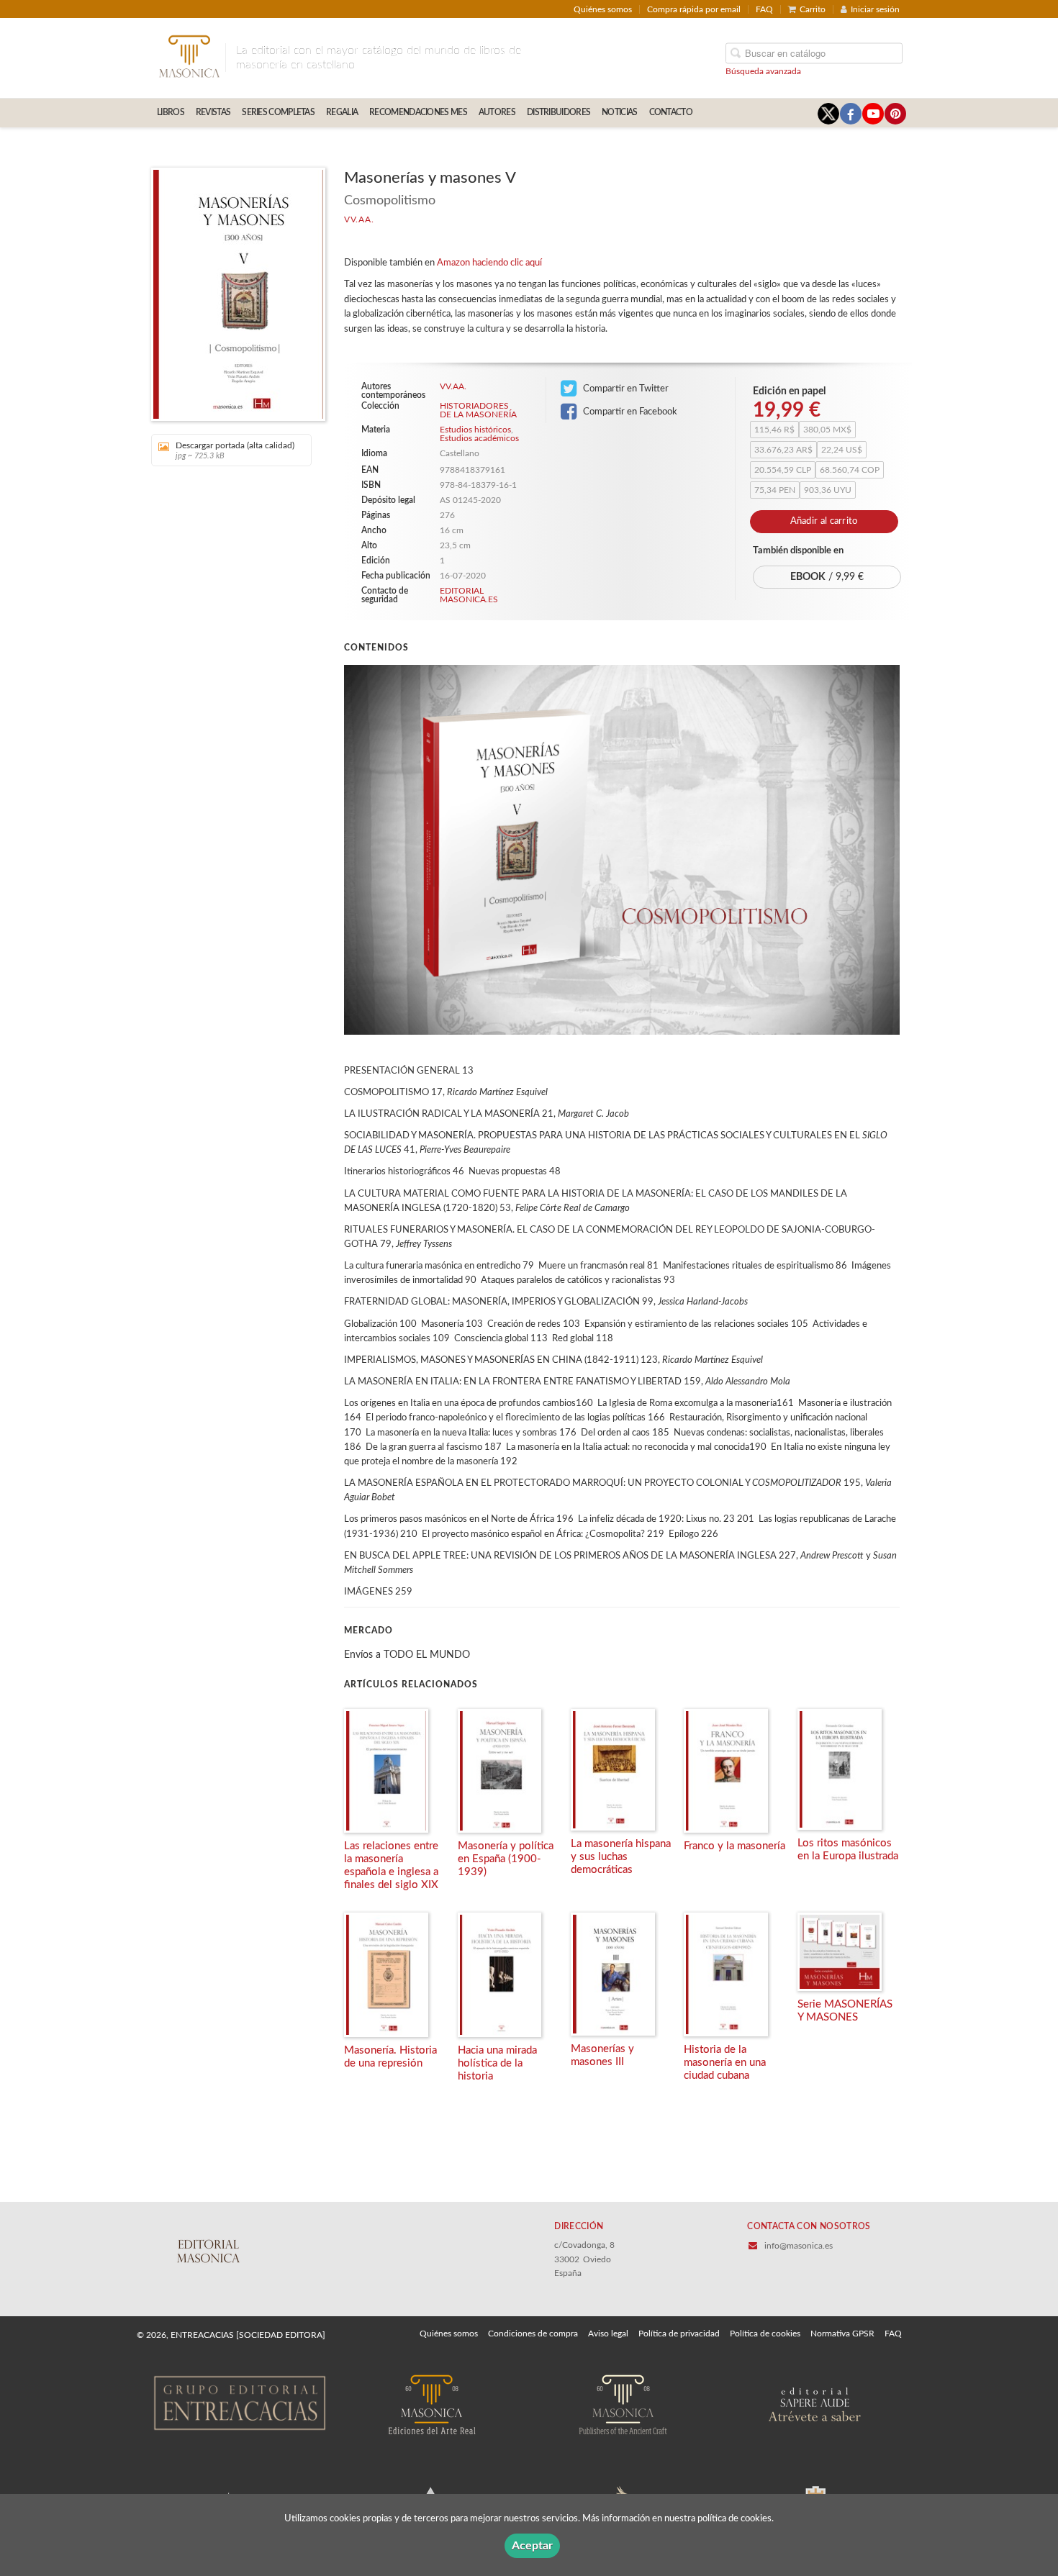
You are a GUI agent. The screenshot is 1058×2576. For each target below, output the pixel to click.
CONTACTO (671, 112)
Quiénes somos (603, 9)
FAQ (764, 9)
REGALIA (342, 112)
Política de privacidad (679, 2334)
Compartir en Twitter (625, 389)
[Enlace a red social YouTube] (873, 114)
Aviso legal (608, 2334)
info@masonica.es (799, 2246)
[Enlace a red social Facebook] (851, 114)
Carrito (813, 9)
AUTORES (497, 112)
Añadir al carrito (824, 521)
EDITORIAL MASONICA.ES (469, 595)
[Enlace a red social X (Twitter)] (828, 114)
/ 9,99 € (827, 577)
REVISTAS (213, 112)
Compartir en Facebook (629, 412)
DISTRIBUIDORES (559, 112)
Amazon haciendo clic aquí (489, 263)
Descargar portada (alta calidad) (235, 450)
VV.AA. (359, 219)
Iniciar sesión (875, 9)
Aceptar (532, 2546)
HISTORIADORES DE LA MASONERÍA (478, 410)
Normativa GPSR (842, 2334)
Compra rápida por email (694, 9)
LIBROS (171, 112)
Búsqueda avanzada (763, 71)
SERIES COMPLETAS (278, 112)
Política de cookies (765, 2334)
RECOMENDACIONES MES (418, 112)
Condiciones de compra (533, 2334)
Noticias (619, 112)
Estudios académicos (479, 438)
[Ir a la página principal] (189, 55)
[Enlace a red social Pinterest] (895, 114)
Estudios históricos (475, 430)
